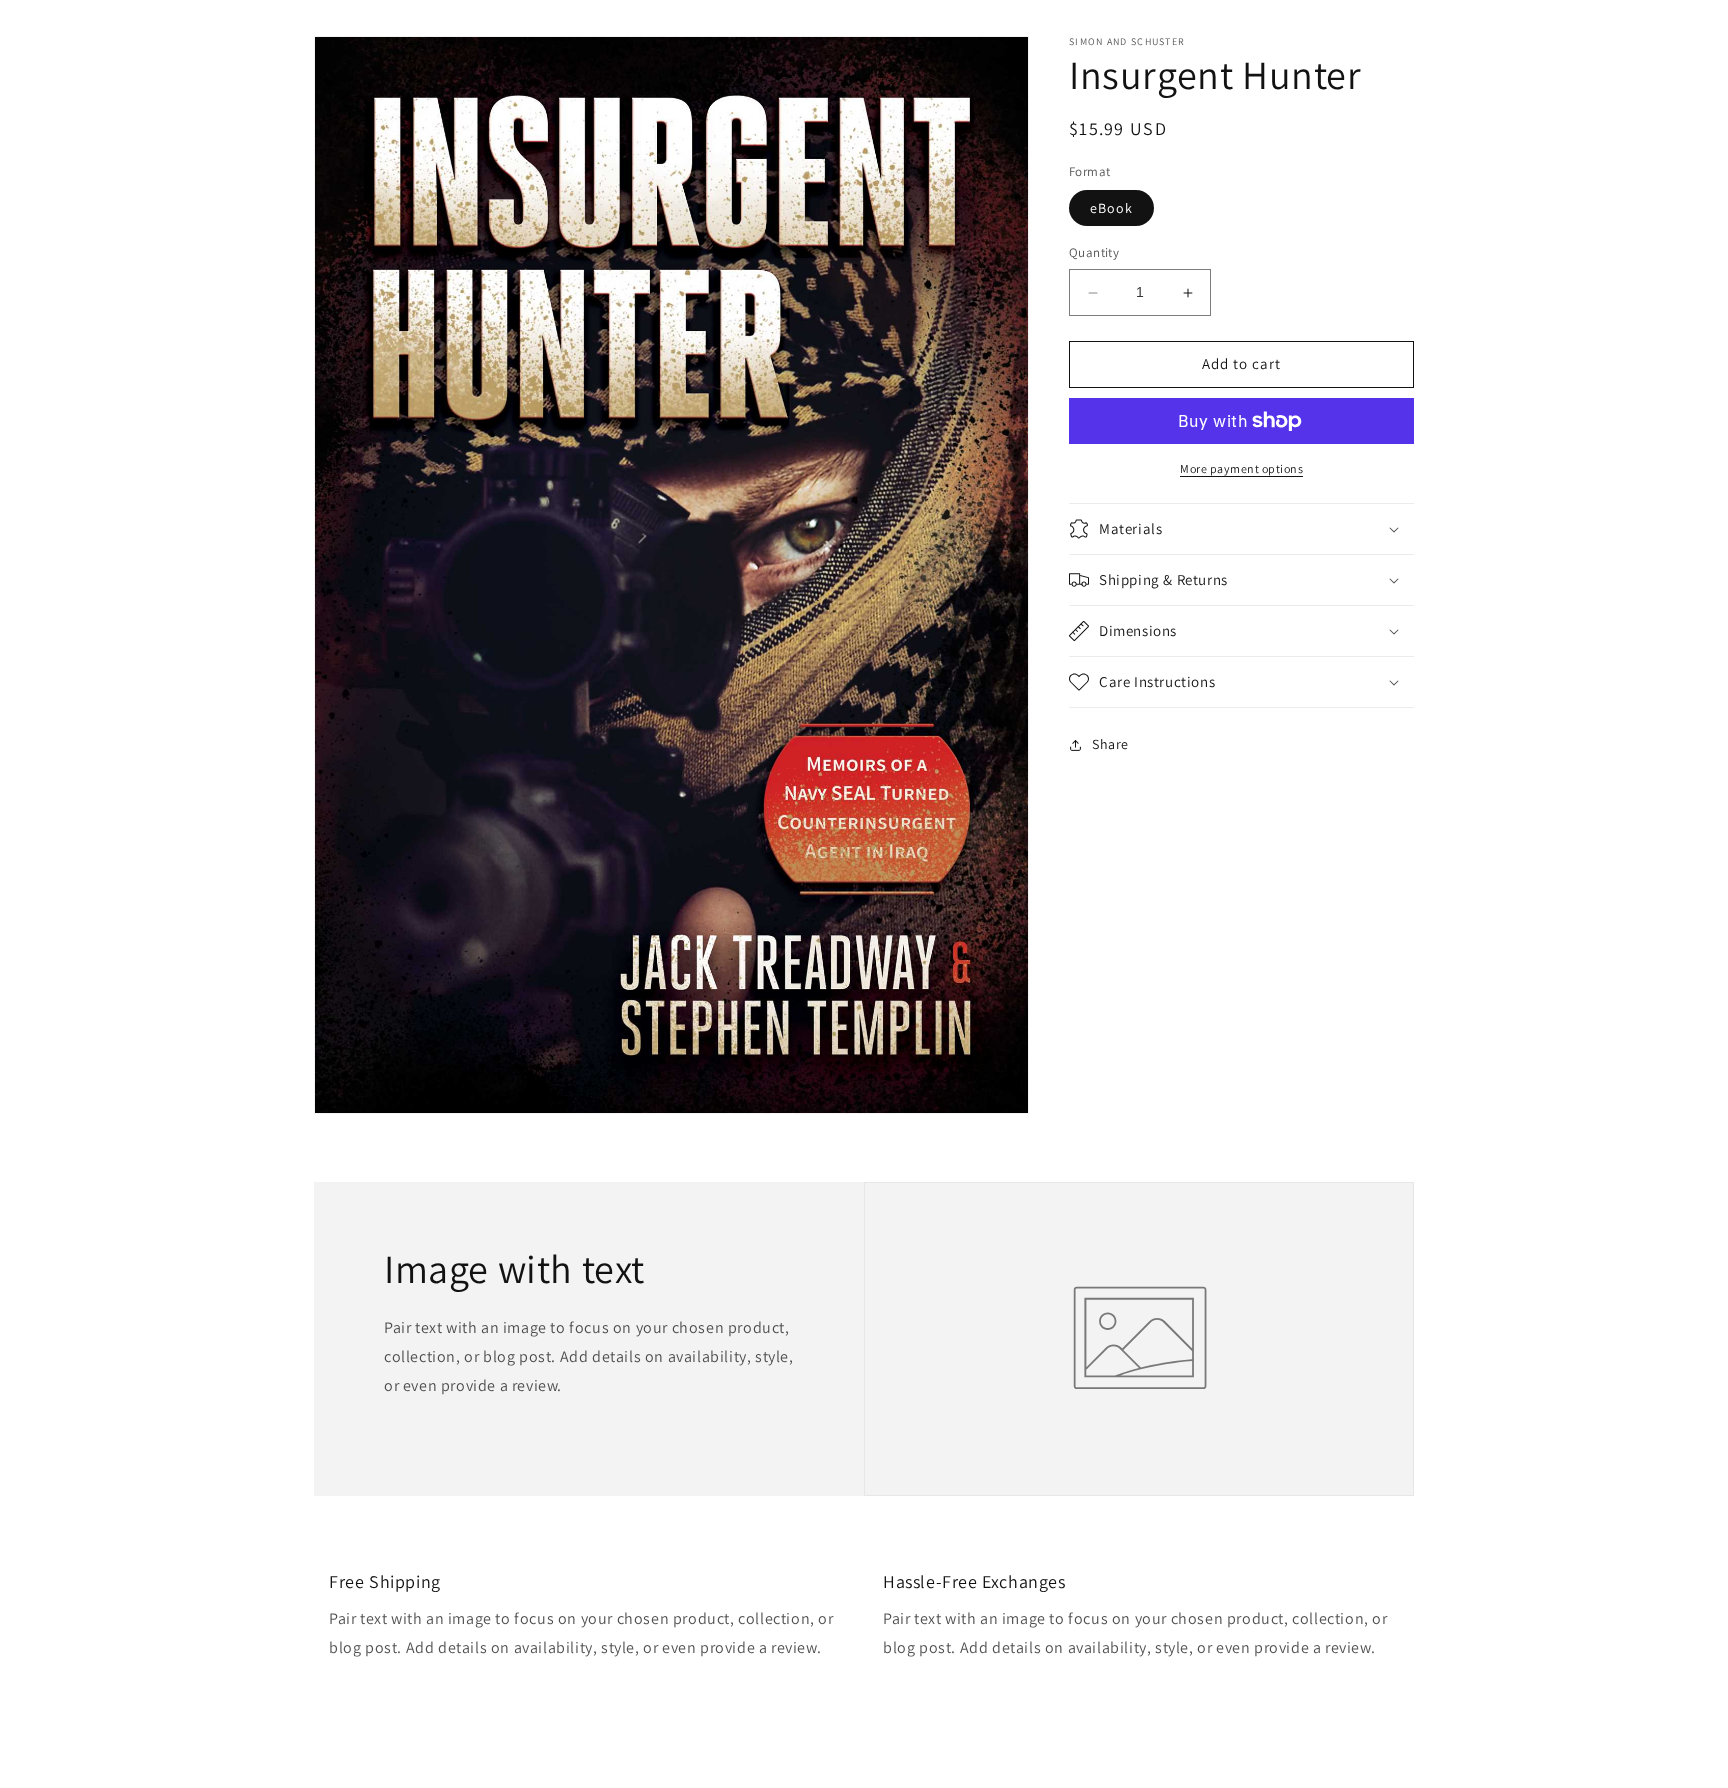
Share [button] (1110, 744)
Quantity (1094, 253)
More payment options (1241, 468)
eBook (1111, 209)
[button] (1241, 529)
